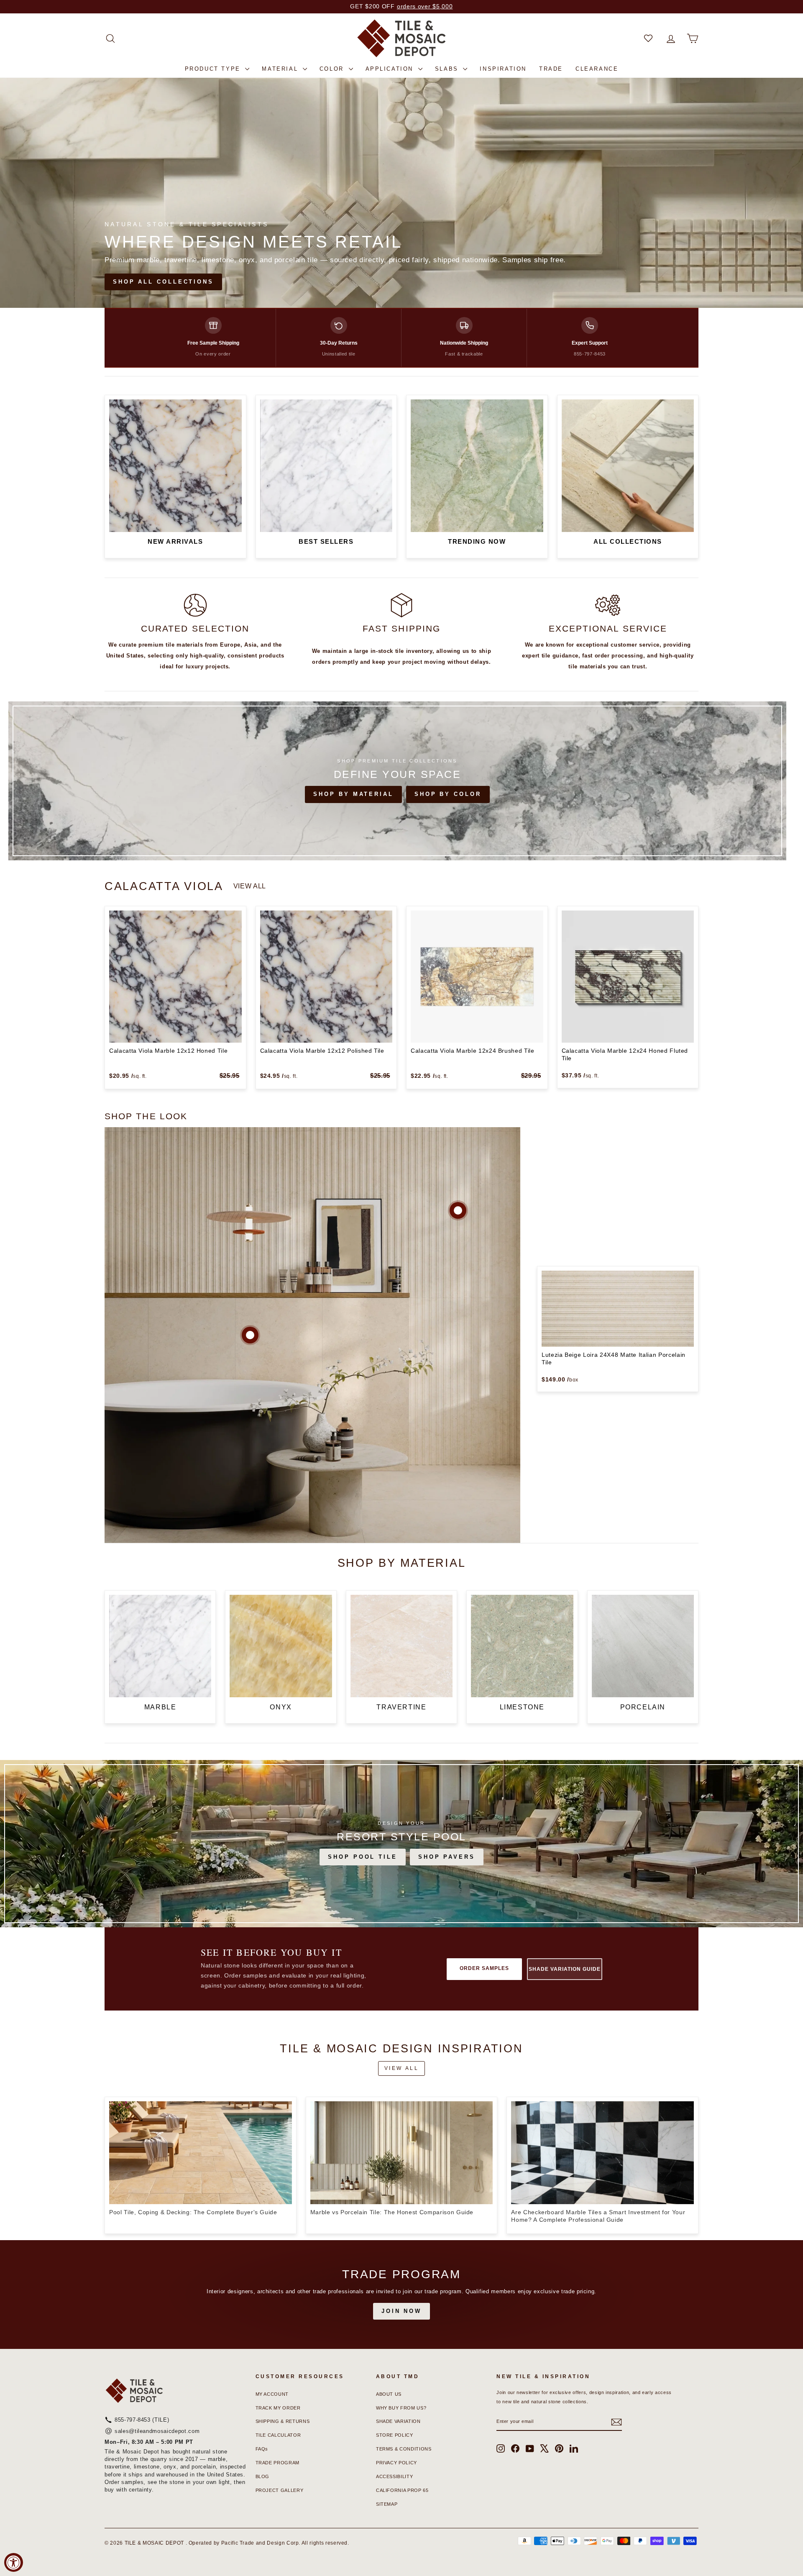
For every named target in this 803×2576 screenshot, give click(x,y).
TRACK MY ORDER (278, 2408)
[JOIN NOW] (401, 2295)
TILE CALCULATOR (278, 2435)
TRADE (551, 69)
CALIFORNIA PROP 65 (402, 2490)
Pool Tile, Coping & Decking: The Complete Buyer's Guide (193, 2212)
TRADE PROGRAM (277, 2463)
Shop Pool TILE (363, 1857)
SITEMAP (387, 2504)
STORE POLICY (395, 2435)
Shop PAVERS (447, 1857)
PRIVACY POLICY (396, 2463)
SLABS (448, 69)
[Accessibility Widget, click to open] (14, 2562)
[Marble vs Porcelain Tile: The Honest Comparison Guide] (402, 2153)
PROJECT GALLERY (280, 2490)
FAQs (262, 2449)
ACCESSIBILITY (394, 2476)
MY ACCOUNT (272, 2394)
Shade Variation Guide (564, 1969)
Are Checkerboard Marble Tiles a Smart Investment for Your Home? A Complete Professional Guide (598, 2216)
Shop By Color (448, 794)
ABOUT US (389, 2394)
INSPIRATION (503, 69)
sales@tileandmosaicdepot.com (157, 2431)
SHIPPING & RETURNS (283, 2421)
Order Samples (484, 1968)
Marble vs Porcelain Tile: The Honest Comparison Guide (392, 2212)
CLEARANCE (597, 69)
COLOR (333, 69)
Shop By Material (353, 794)
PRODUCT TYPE (214, 69)
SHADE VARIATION (398, 2421)
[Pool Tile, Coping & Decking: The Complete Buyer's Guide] (201, 2153)
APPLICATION (391, 69)
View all (250, 886)
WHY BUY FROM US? (401, 2408)
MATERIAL (281, 69)
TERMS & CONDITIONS (404, 2449)
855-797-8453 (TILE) (142, 2420)
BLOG (263, 2476)
